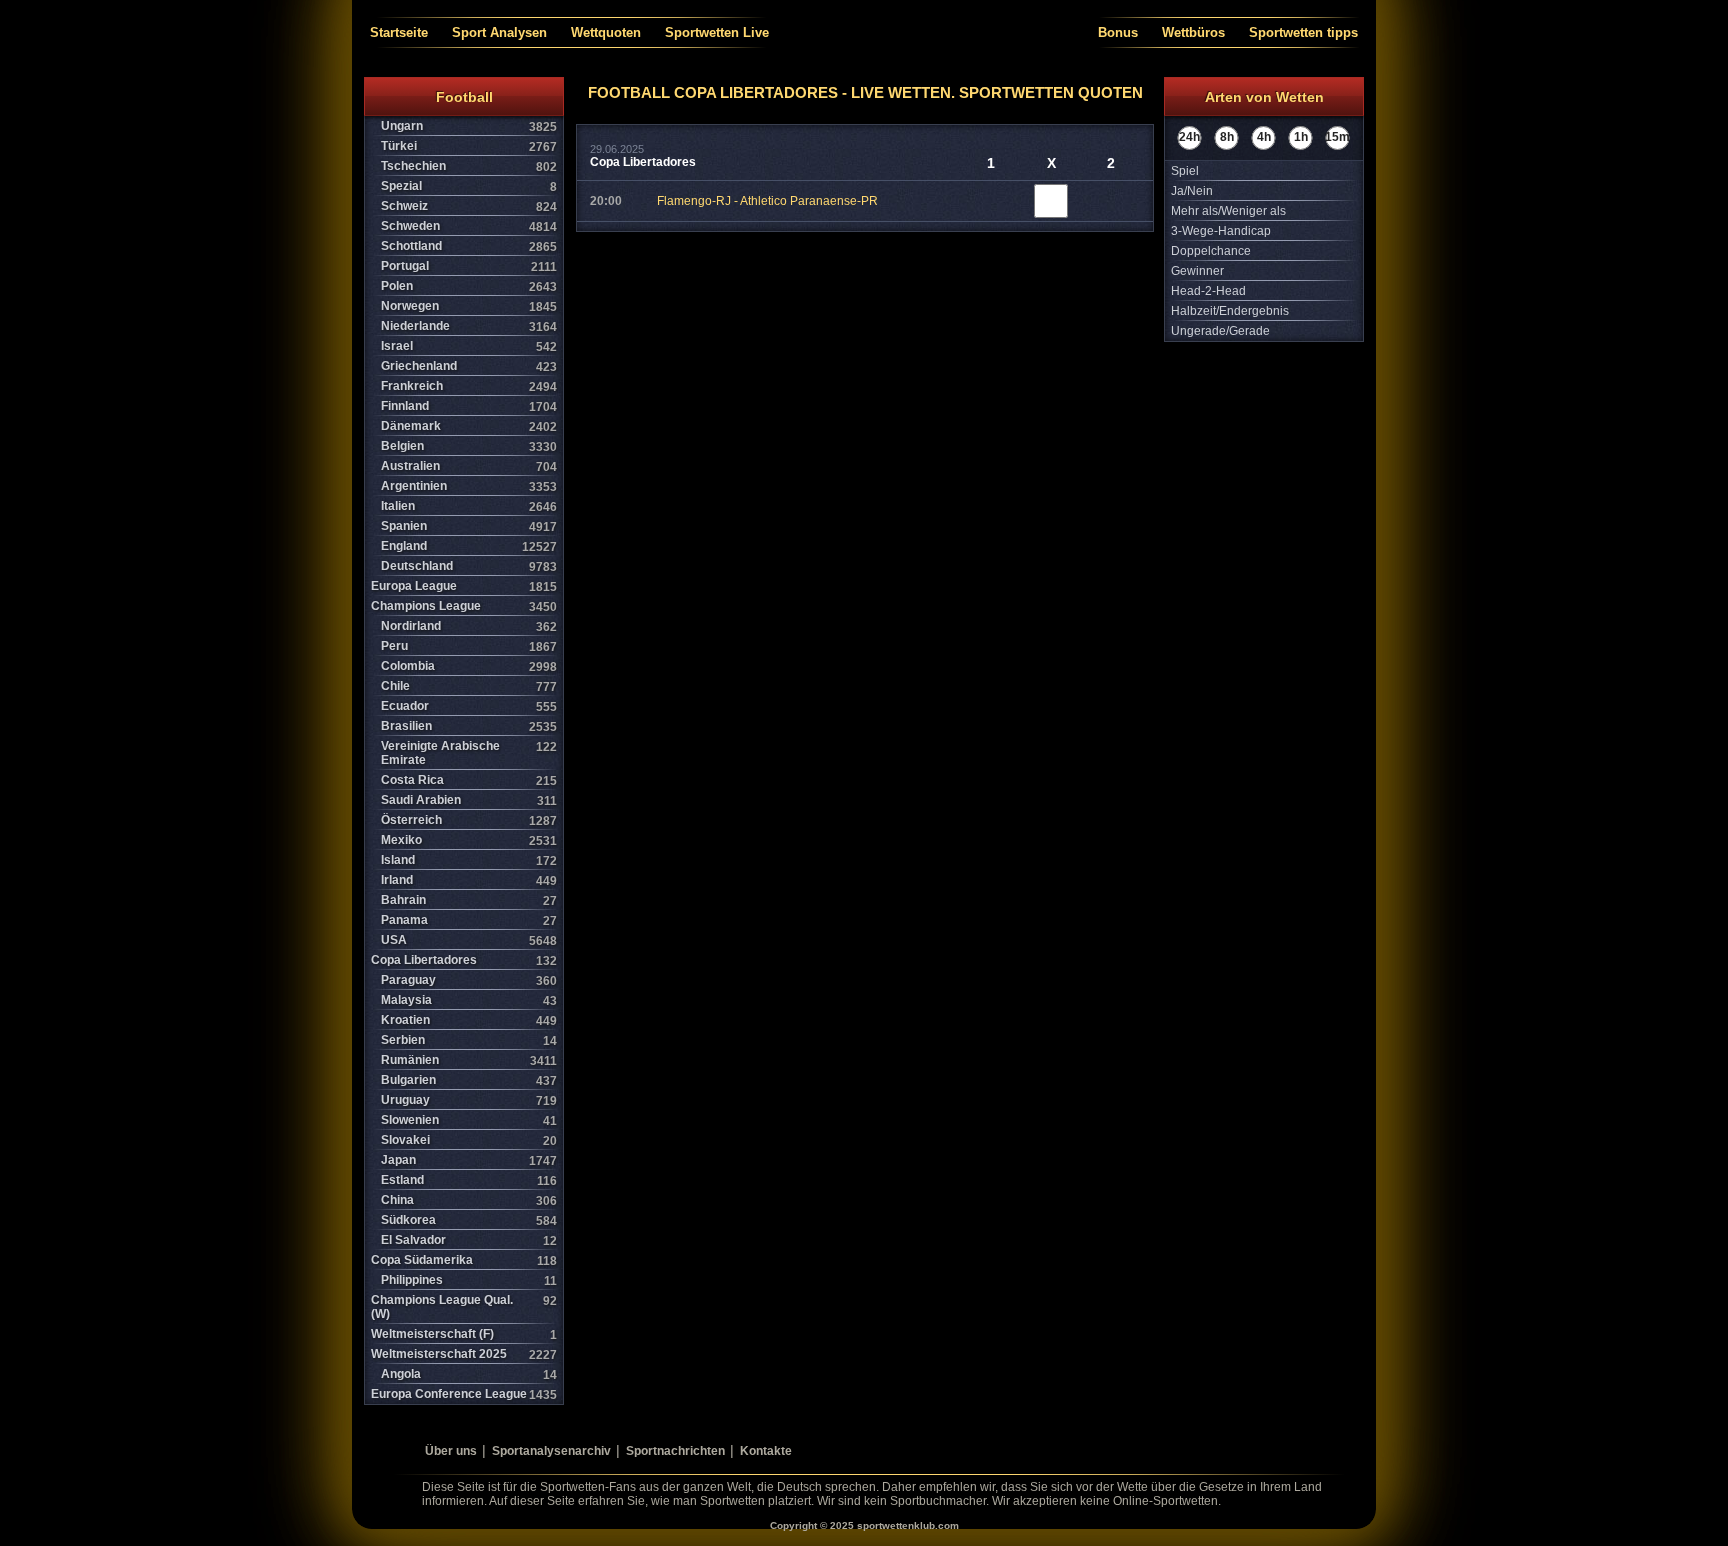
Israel (469, 346)
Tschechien (469, 166)
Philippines (469, 1280)
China (469, 1200)
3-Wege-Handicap (1221, 231)
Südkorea (469, 1220)
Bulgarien (469, 1080)
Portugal (469, 266)
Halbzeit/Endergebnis (1230, 311)
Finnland (469, 406)
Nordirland (469, 626)
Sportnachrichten (675, 1451)
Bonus (1118, 32)
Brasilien (469, 726)
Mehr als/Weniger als (1228, 211)
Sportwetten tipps (1303, 32)
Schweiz (469, 206)
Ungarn (469, 126)
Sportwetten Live (717, 32)
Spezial (469, 186)
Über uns (451, 1451)
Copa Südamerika (464, 1260)
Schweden (469, 226)
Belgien (469, 446)
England (469, 546)
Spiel (1185, 171)
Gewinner (1197, 271)
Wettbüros (1193, 32)
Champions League (464, 606)
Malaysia (469, 1000)
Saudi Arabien (469, 800)
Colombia (469, 666)
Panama (469, 920)
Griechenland (469, 366)
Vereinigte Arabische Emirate (469, 753)
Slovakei (469, 1140)
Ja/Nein (1192, 191)
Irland (469, 880)
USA (469, 940)
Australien (469, 466)
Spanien (469, 526)
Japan (469, 1160)
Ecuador (469, 706)
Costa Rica (469, 780)
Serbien (469, 1040)
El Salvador (469, 1240)
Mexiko (469, 840)
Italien (469, 506)
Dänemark (469, 426)
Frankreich (469, 386)
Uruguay (469, 1100)
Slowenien (469, 1120)
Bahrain (469, 900)
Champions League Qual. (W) (464, 1307)
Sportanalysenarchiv (551, 1451)
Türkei (469, 146)
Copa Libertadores (464, 960)
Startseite (399, 32)
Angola (469, 1374)
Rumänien (469, 1060)
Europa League (464, 586)
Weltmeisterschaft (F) (464, 1334)
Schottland (469, 246)
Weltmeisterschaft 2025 (464, 1354)
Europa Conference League (464, 1394)
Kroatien (469, 1020)
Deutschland (469, 566)
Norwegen (469, 306)
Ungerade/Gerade (1220, 331)
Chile (469, 686)
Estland (469, 1180)
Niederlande (469, 326)
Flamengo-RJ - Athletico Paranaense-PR (767, 201)
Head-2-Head (1208, 291)
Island (469, 860)
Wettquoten (606, 32)
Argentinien (469, 486)
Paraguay (469, 980)
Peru (469, 646)
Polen (469, 286)
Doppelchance (1211, 251)
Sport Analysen (499, 32)
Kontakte (766, 1451)
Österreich (469, 820)
